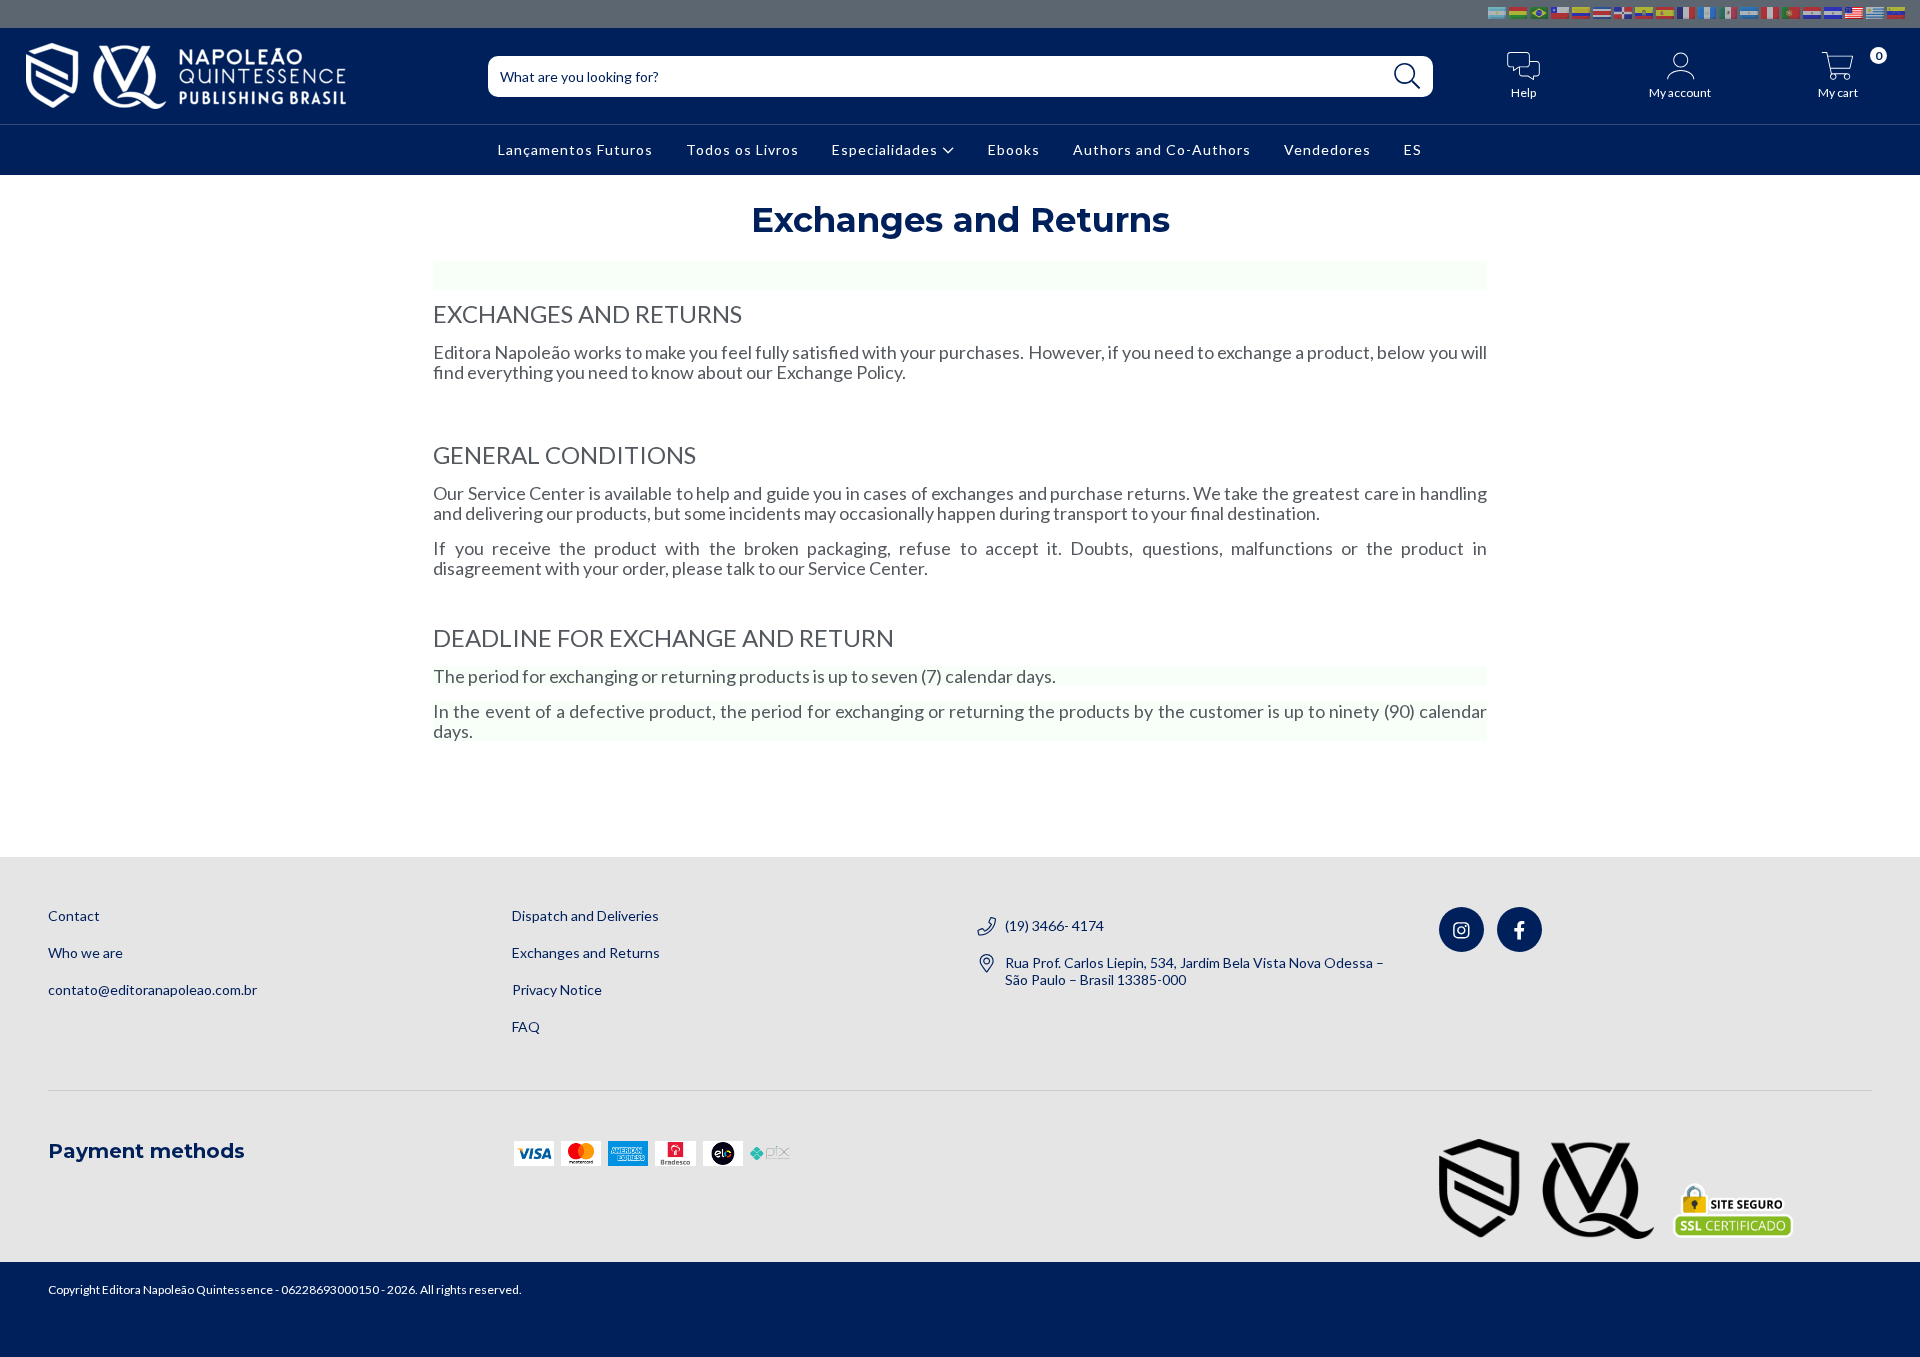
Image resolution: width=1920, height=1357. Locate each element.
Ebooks (1014, 149)
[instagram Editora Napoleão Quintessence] (1461, 929)
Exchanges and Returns (586, 952)
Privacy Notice (557, 989)
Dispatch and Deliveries (585, 915)
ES (1413, 149)
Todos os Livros (742, 149)
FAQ (526, 1026)
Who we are (85, 952)
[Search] (1407, 76)
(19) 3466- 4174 (1054, 925)
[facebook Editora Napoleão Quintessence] (1519, 929)
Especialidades (887, 149)
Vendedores (1327, 149)
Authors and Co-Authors (1162, 149)
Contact (74, 915)
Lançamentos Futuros (575, 149)
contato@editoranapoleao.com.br (152, 989)
